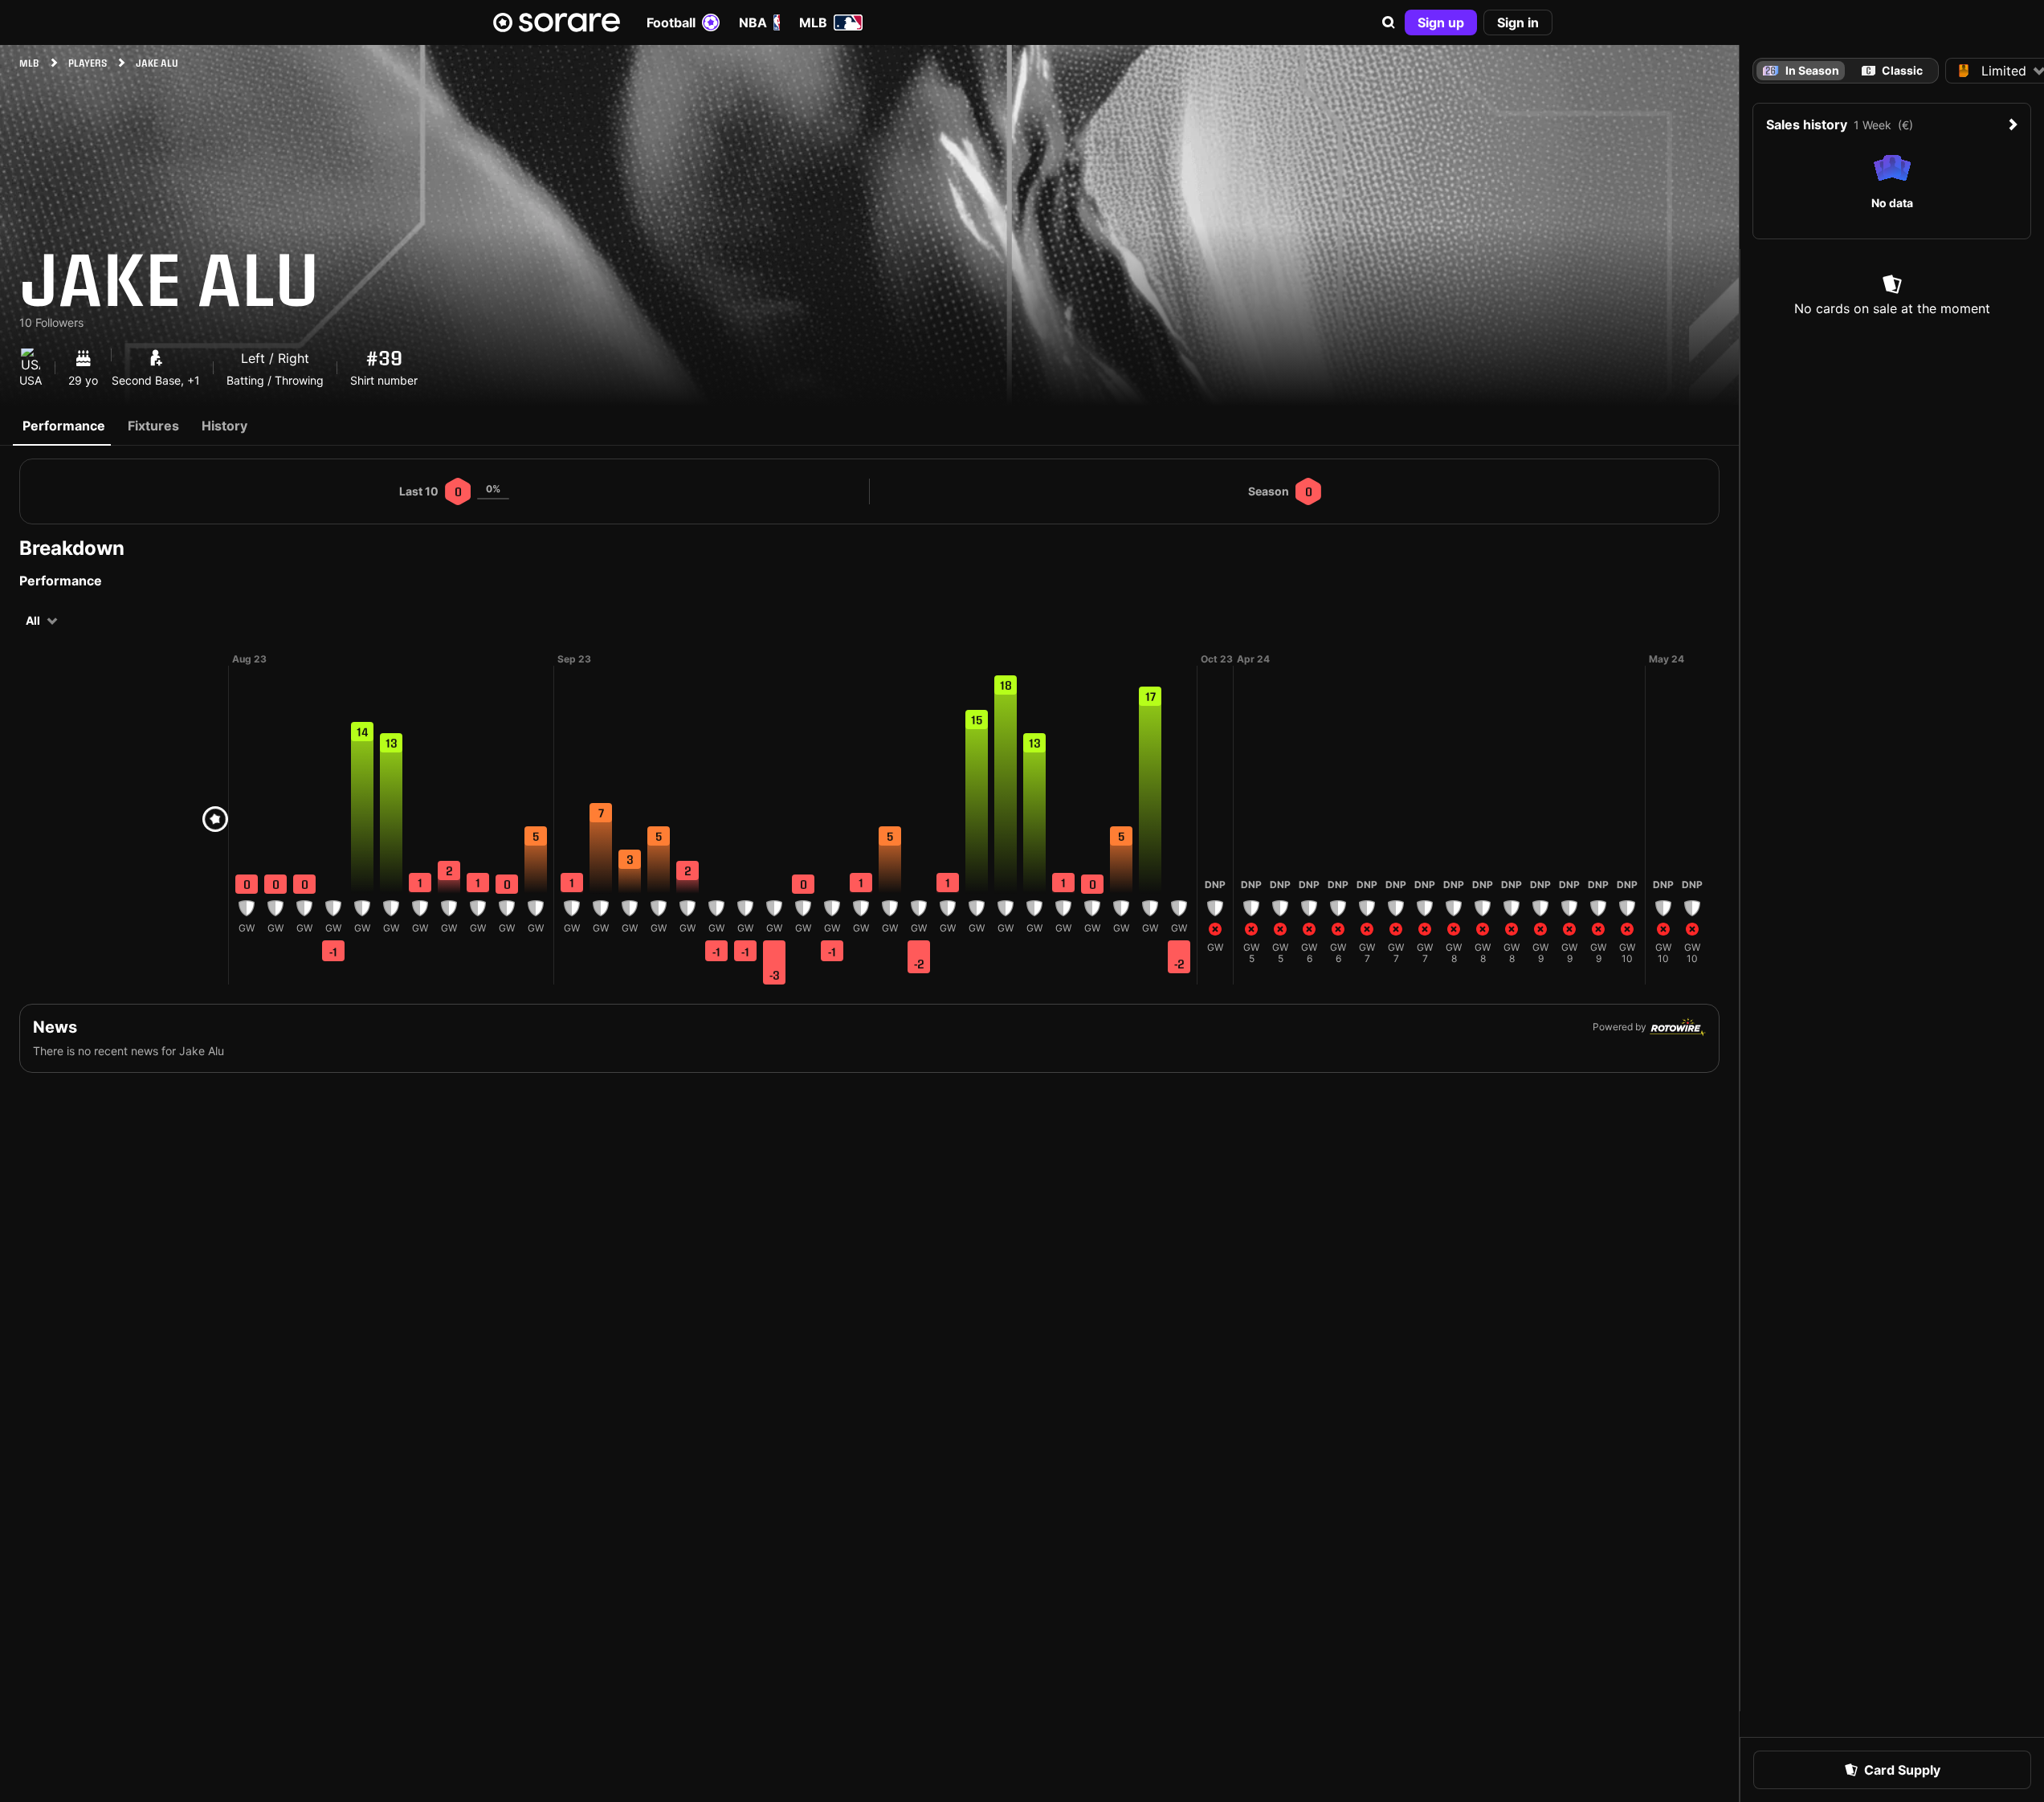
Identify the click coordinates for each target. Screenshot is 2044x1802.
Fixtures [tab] (153, 426)
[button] (1389, 22)
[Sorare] (557, 22)
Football (671, 22)
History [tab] (224, 426)
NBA (753, 22)
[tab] (1892, 71)
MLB (813, 22)
